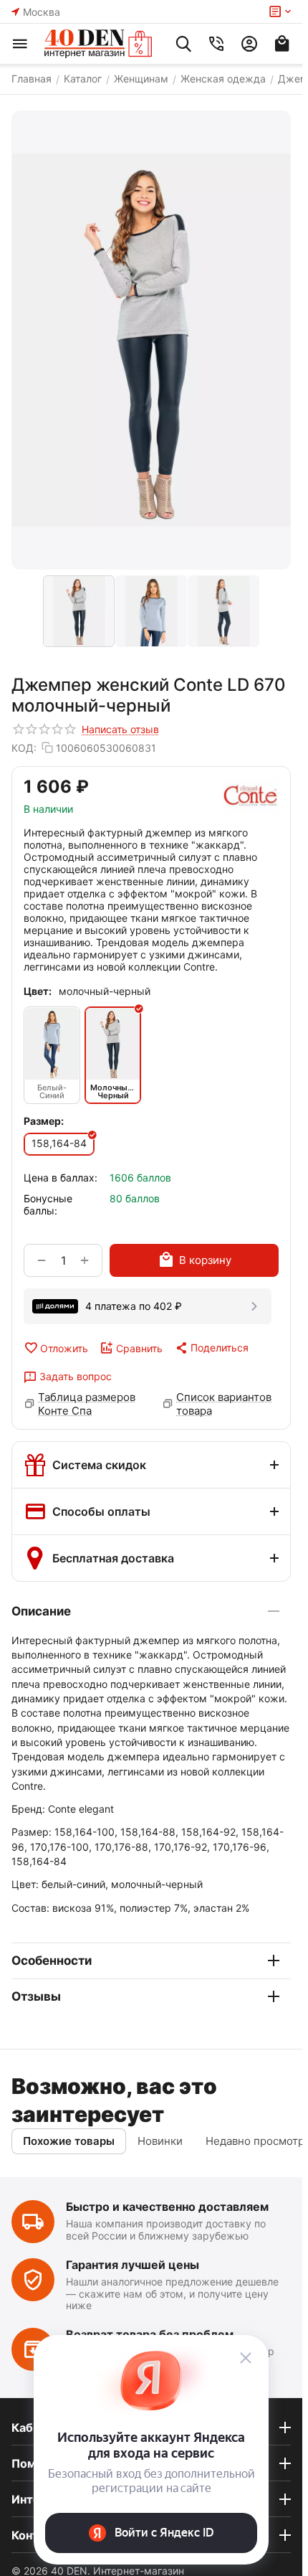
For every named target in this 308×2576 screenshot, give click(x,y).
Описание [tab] (41, 1611)
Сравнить (139, 1348)
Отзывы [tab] (36, 1996)
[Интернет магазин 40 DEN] (98, 44)
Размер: (44, 1121)
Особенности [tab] (52, 1961)
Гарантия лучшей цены (133, 2265)
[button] (211, 1348)
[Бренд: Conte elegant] (251, 796)
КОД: (24, 748)
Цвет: (38, 991)
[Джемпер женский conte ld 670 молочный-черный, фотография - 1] (151, 340)
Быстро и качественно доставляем (167, 2207)
